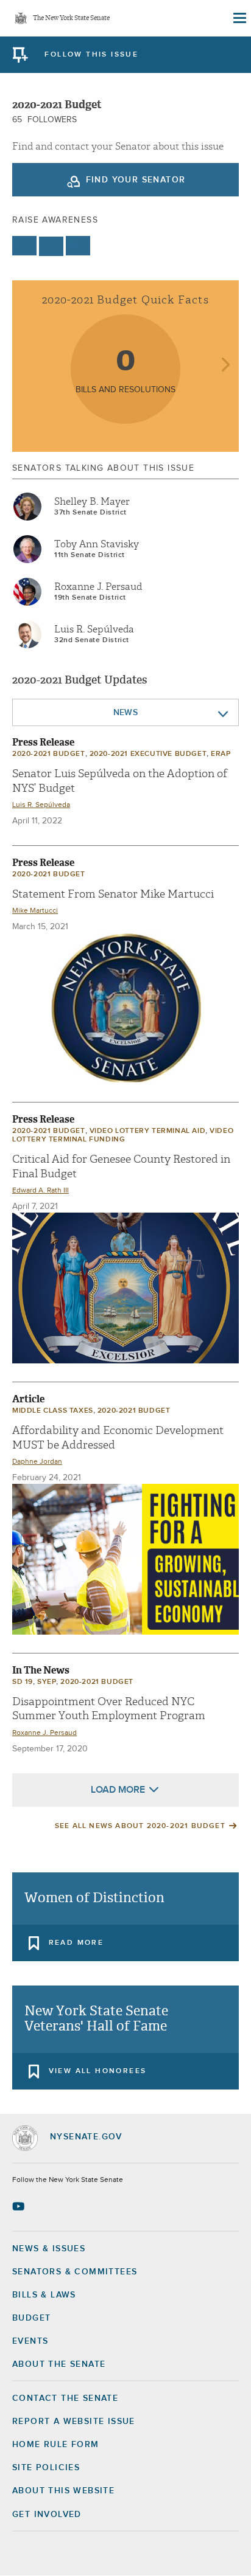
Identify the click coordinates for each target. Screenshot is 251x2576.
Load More (118, 1790)
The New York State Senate (71, 19)
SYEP (47, 1682)
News (126, 713)
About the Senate (59, 2364)
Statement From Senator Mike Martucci (113, 894)
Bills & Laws (44, 2295)
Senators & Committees (75, 2272)
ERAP (221, 754)
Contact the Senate (65, 2398)
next (225, 366)
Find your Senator (136, 180)
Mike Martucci (35, 911)
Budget (31, 2318)
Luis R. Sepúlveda (94, 629)
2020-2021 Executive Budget (148, 754)
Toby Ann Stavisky (97, 544)
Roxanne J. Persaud (98, 587)
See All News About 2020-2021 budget (140, 1826)
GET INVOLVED (47, 2515)
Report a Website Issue (74, 2422)
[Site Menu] (239, 18)
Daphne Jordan (37, 1462)
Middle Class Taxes (53, 1411)
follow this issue (91, 55)
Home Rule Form (56, 2445)
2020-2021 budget (49, 754)
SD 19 (23, 1682)
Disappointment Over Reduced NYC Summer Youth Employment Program (109, 1709)
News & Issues (49, 2249)
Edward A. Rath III (41, 1191)
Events (30, 2341)
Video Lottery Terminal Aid (148, 1131)
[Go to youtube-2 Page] (20, 2206)
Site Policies (46, 2468)
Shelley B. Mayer (92, 502)
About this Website (63, 2491)
